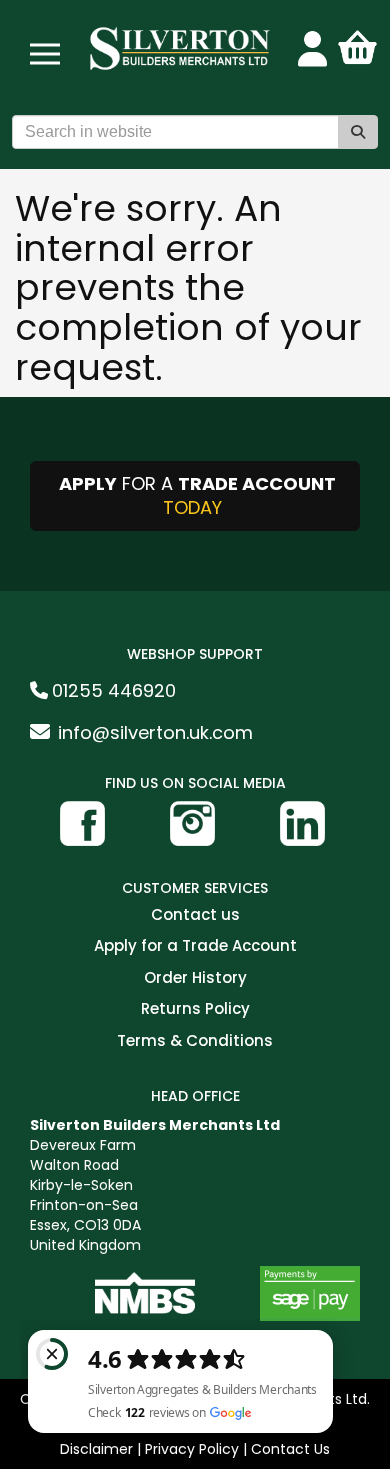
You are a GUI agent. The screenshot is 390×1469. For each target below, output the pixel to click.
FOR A (197, 495)
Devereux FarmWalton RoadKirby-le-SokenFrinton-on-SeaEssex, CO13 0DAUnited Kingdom (155, 1185)
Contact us (195, 915)
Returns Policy (195, 1009)
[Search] (358, 132)
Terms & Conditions (195, 1041)
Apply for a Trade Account (195, 946)
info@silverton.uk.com (155, 732)
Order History (195, 978)
